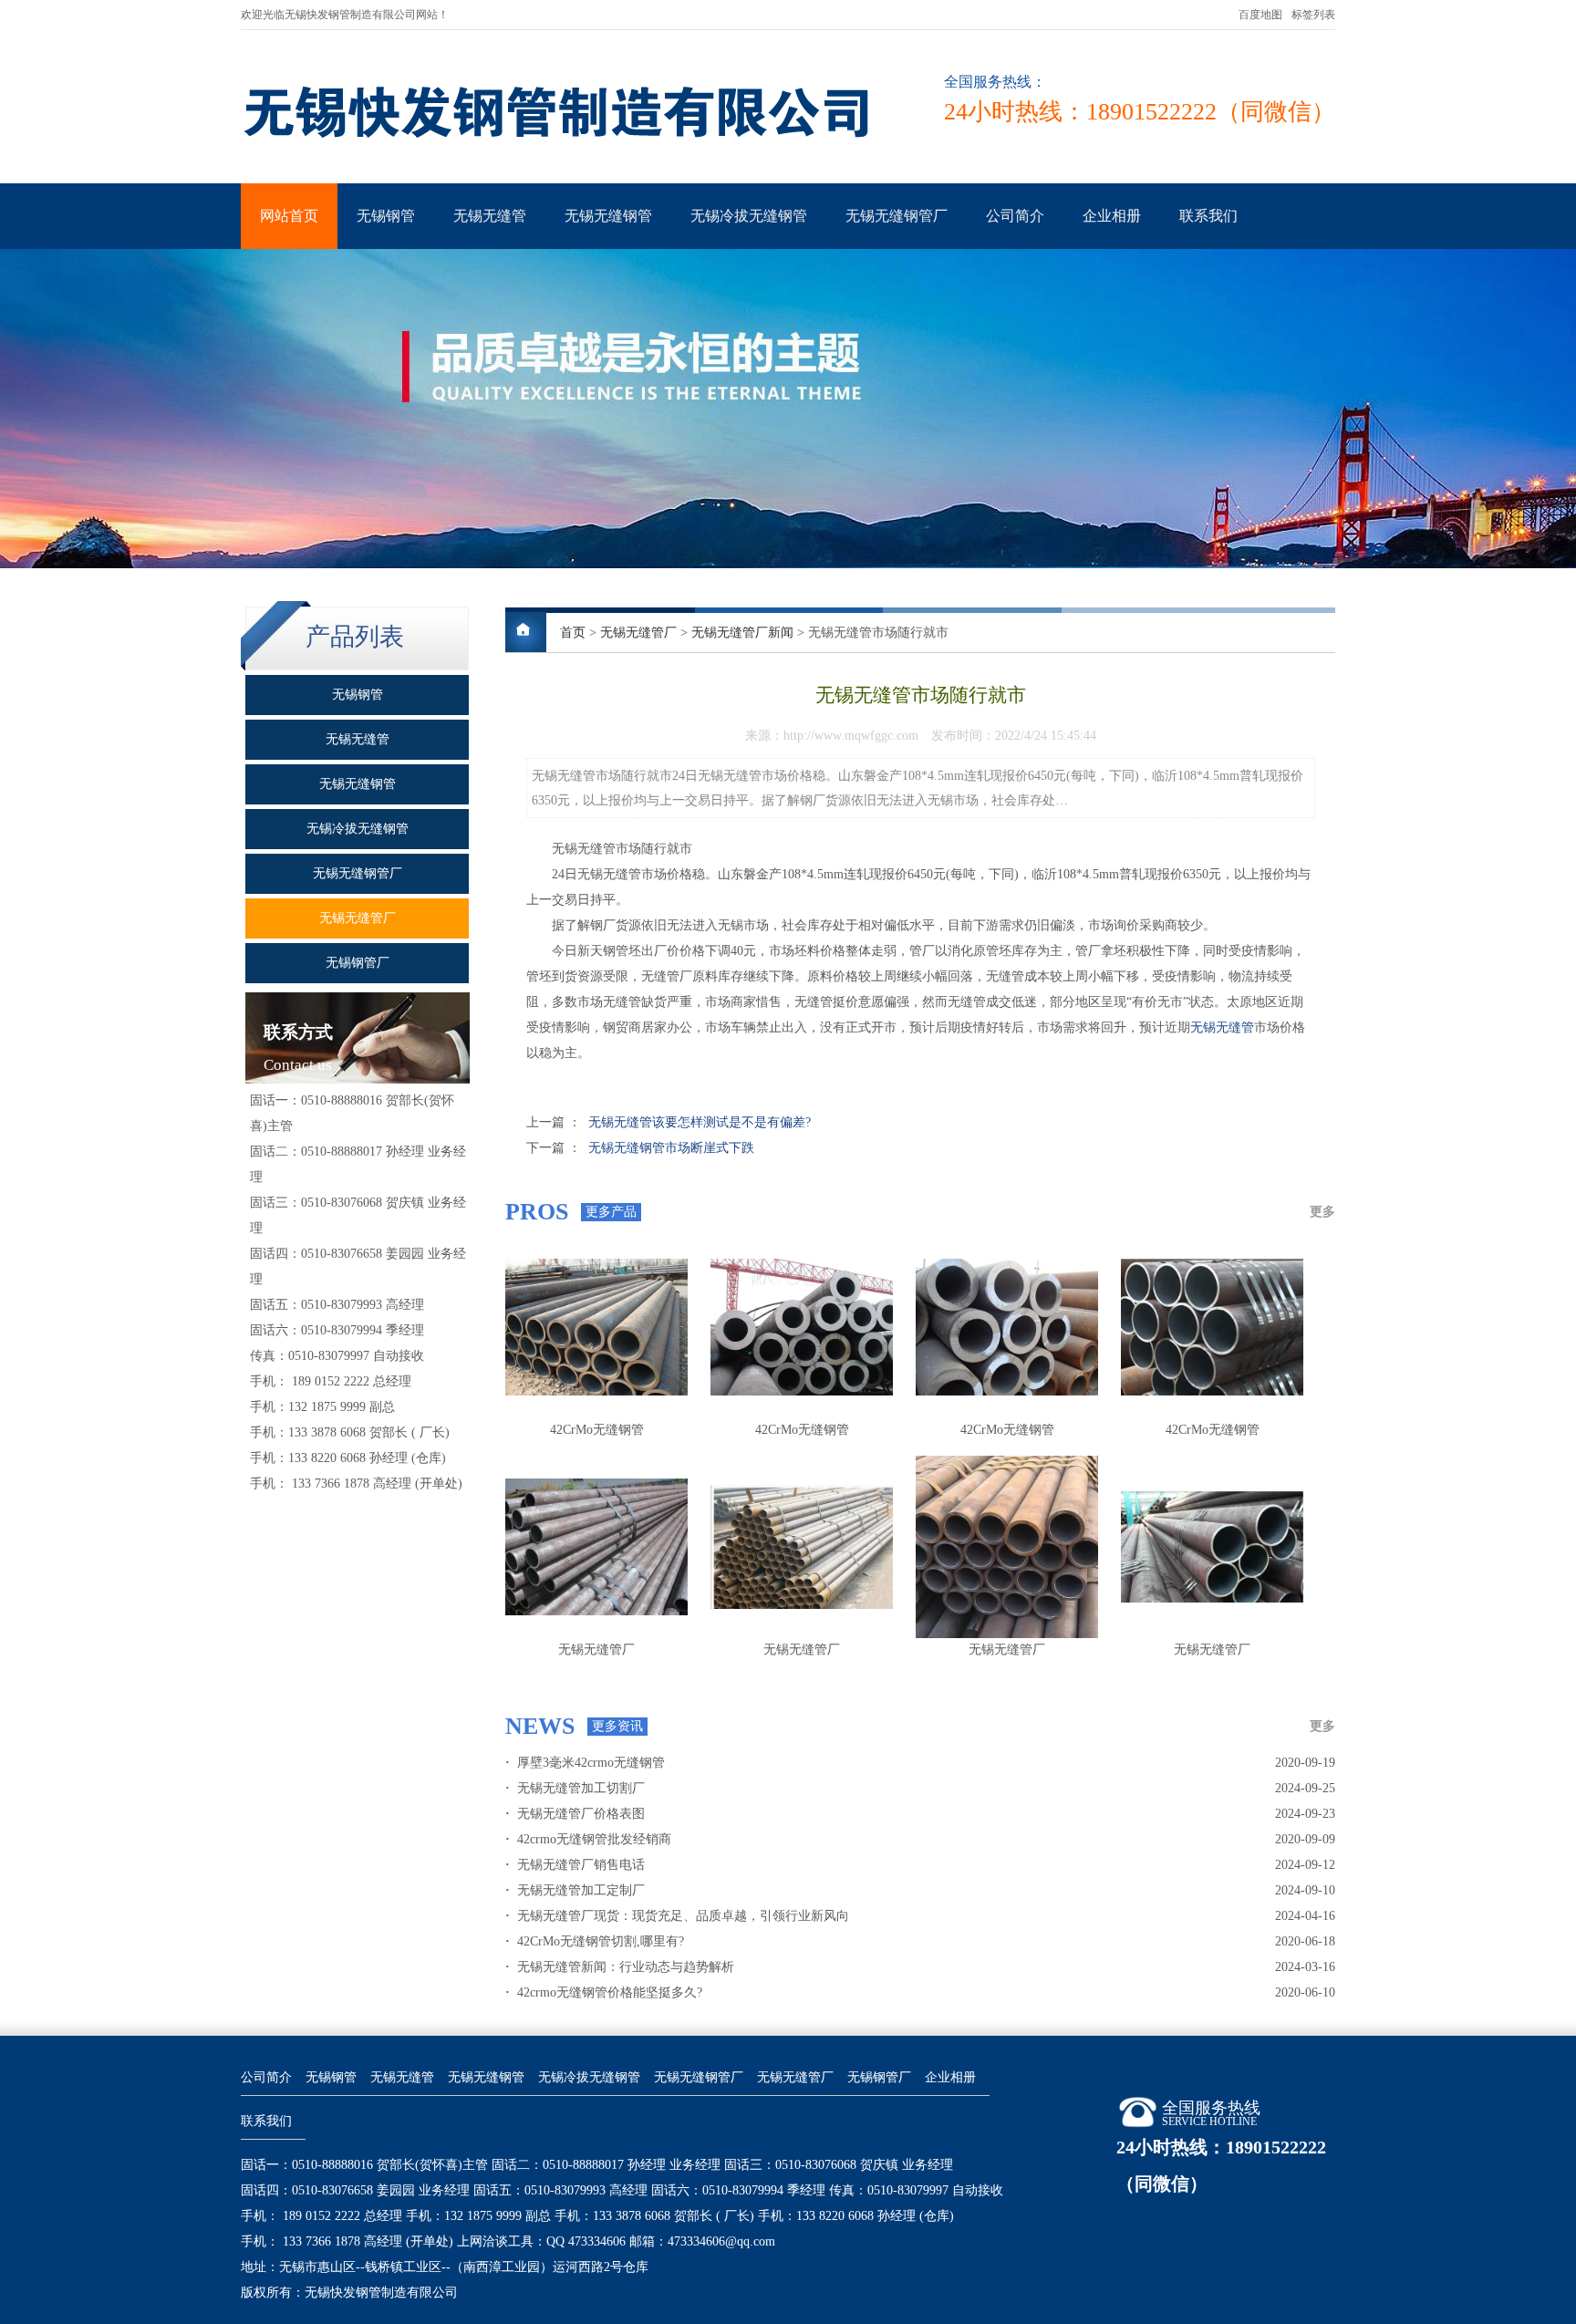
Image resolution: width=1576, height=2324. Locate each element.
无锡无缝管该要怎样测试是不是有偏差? (700, 1122)
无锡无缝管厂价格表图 (575, 1814)
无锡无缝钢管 (608, 216)
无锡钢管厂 (879, 2077)
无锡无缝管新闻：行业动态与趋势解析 (620, 1967)
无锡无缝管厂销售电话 (575, 1865)
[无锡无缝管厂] (596, 1547)
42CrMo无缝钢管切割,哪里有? (595, 1941)
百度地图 (1260, 15)
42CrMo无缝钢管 (597, 1430)
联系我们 (1208, 216)
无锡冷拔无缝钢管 (749, 216)
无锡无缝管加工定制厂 (575, 1890)
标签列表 (1313, 15)
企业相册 (1112, 216)
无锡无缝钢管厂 (897, 216)
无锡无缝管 (490, 216)
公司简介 (1015, 216)
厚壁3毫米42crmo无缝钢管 (585, 1763)
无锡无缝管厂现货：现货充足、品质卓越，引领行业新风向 (677, 1916)
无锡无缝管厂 (638, 633)
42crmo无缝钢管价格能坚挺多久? (604, 1992)
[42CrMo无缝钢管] (596, 1327)
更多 (1322, 1212)
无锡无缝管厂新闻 (742, 633)
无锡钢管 (386, 216)
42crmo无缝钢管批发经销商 (588, 1839)
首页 (573, 633)
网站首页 (289, 216)
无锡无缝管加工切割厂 (575, 1788)
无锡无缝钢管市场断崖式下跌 (671, 1148)
